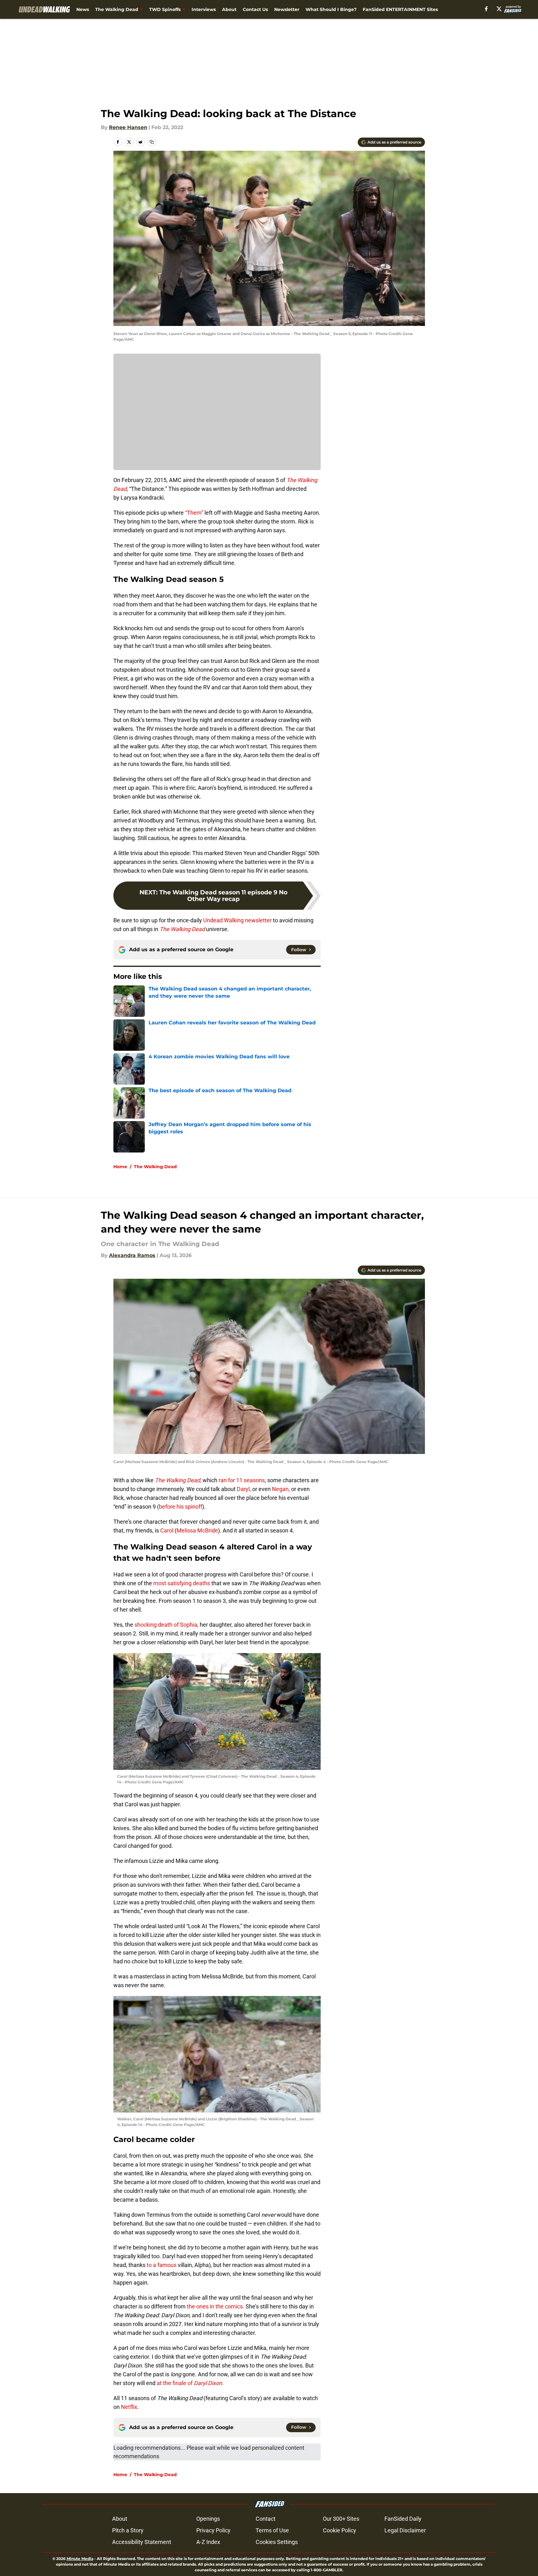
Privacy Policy (213, 2530)
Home (120, 1167)
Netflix (128, 2407)
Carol (167, 1530)
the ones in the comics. (215, 2306)
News (83, 9)
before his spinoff (181, 1507)
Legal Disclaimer (405, 2530)
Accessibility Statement (142, 2542)
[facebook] (486, 9)
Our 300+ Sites (341, 2519)
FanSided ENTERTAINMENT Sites (400, 9)
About (229, 9)
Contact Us (255, 9)
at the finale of (189, 2383)
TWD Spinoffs (165, 9)
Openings (208, 2519)
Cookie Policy (340, 2530)
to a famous (162, 2265)
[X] (499, 9)
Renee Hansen (128, 127)
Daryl (243, 1489)
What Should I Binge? (331, 9)
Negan (280, 1489)
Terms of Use (272, 2530)
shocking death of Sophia (165, 1625)
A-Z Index (208, 2542)
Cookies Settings (277, 2542)
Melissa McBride (197, 1530)
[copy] (152, 142)
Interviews (204, 9)
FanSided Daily (403, 2519)
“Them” (195, 513)
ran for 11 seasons (241, 1480)
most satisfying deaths (181, 1583)
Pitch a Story (128, 2530)
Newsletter (287, 9)
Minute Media (80, 2559)
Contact (266, 2519)
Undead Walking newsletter (237, 920)
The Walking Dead (117, 9)
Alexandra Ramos (132, 1255)
